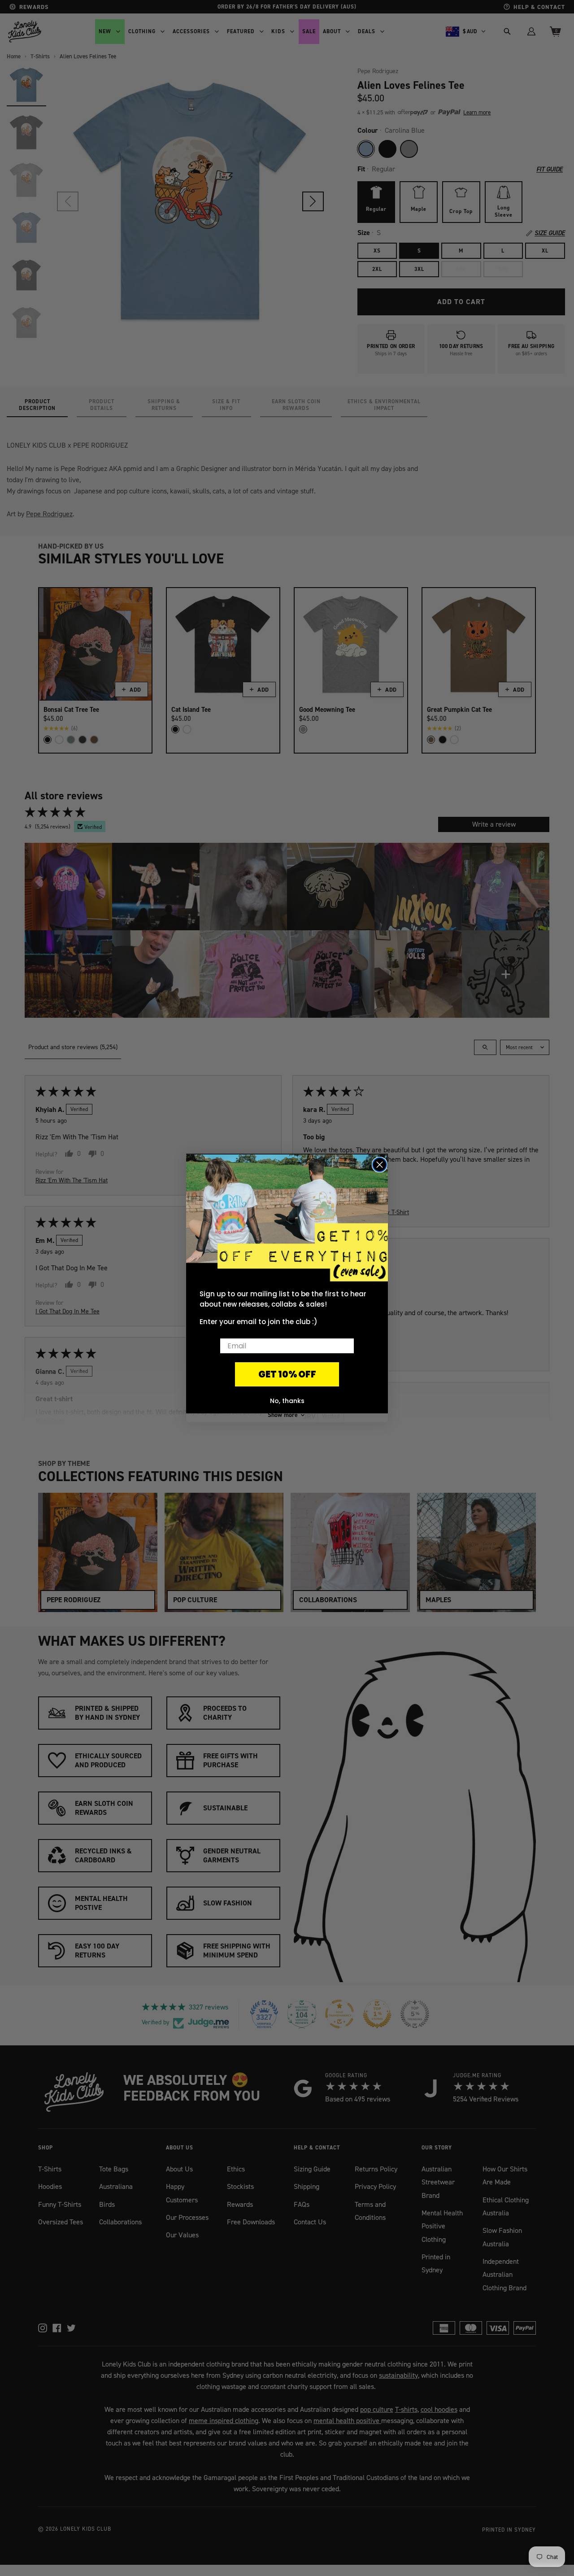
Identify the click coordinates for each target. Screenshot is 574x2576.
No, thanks (287, 1401)
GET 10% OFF (287, 1374)
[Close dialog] (380, 1165)
